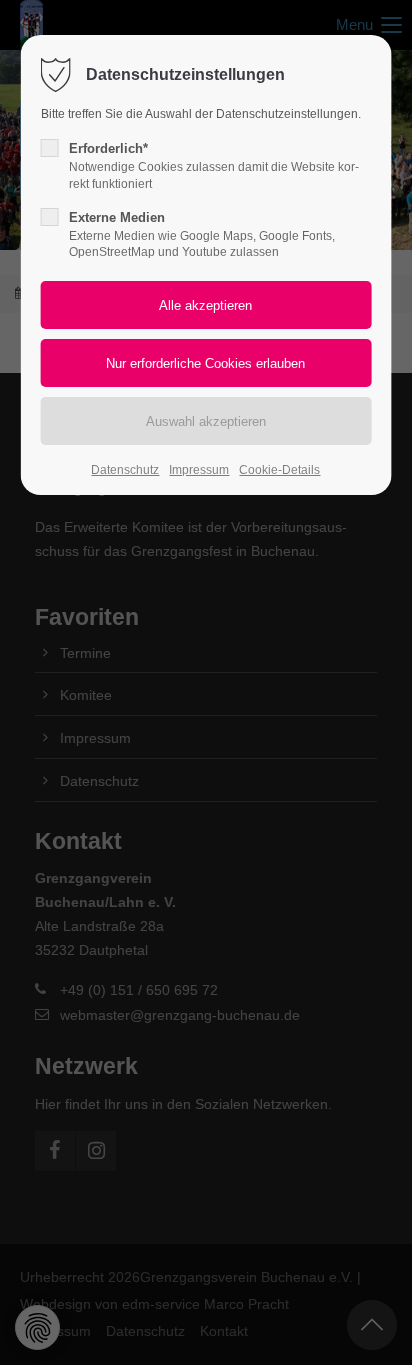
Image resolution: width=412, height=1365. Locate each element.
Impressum (199, 470)
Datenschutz (125, 470)
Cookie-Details (279, 470)
